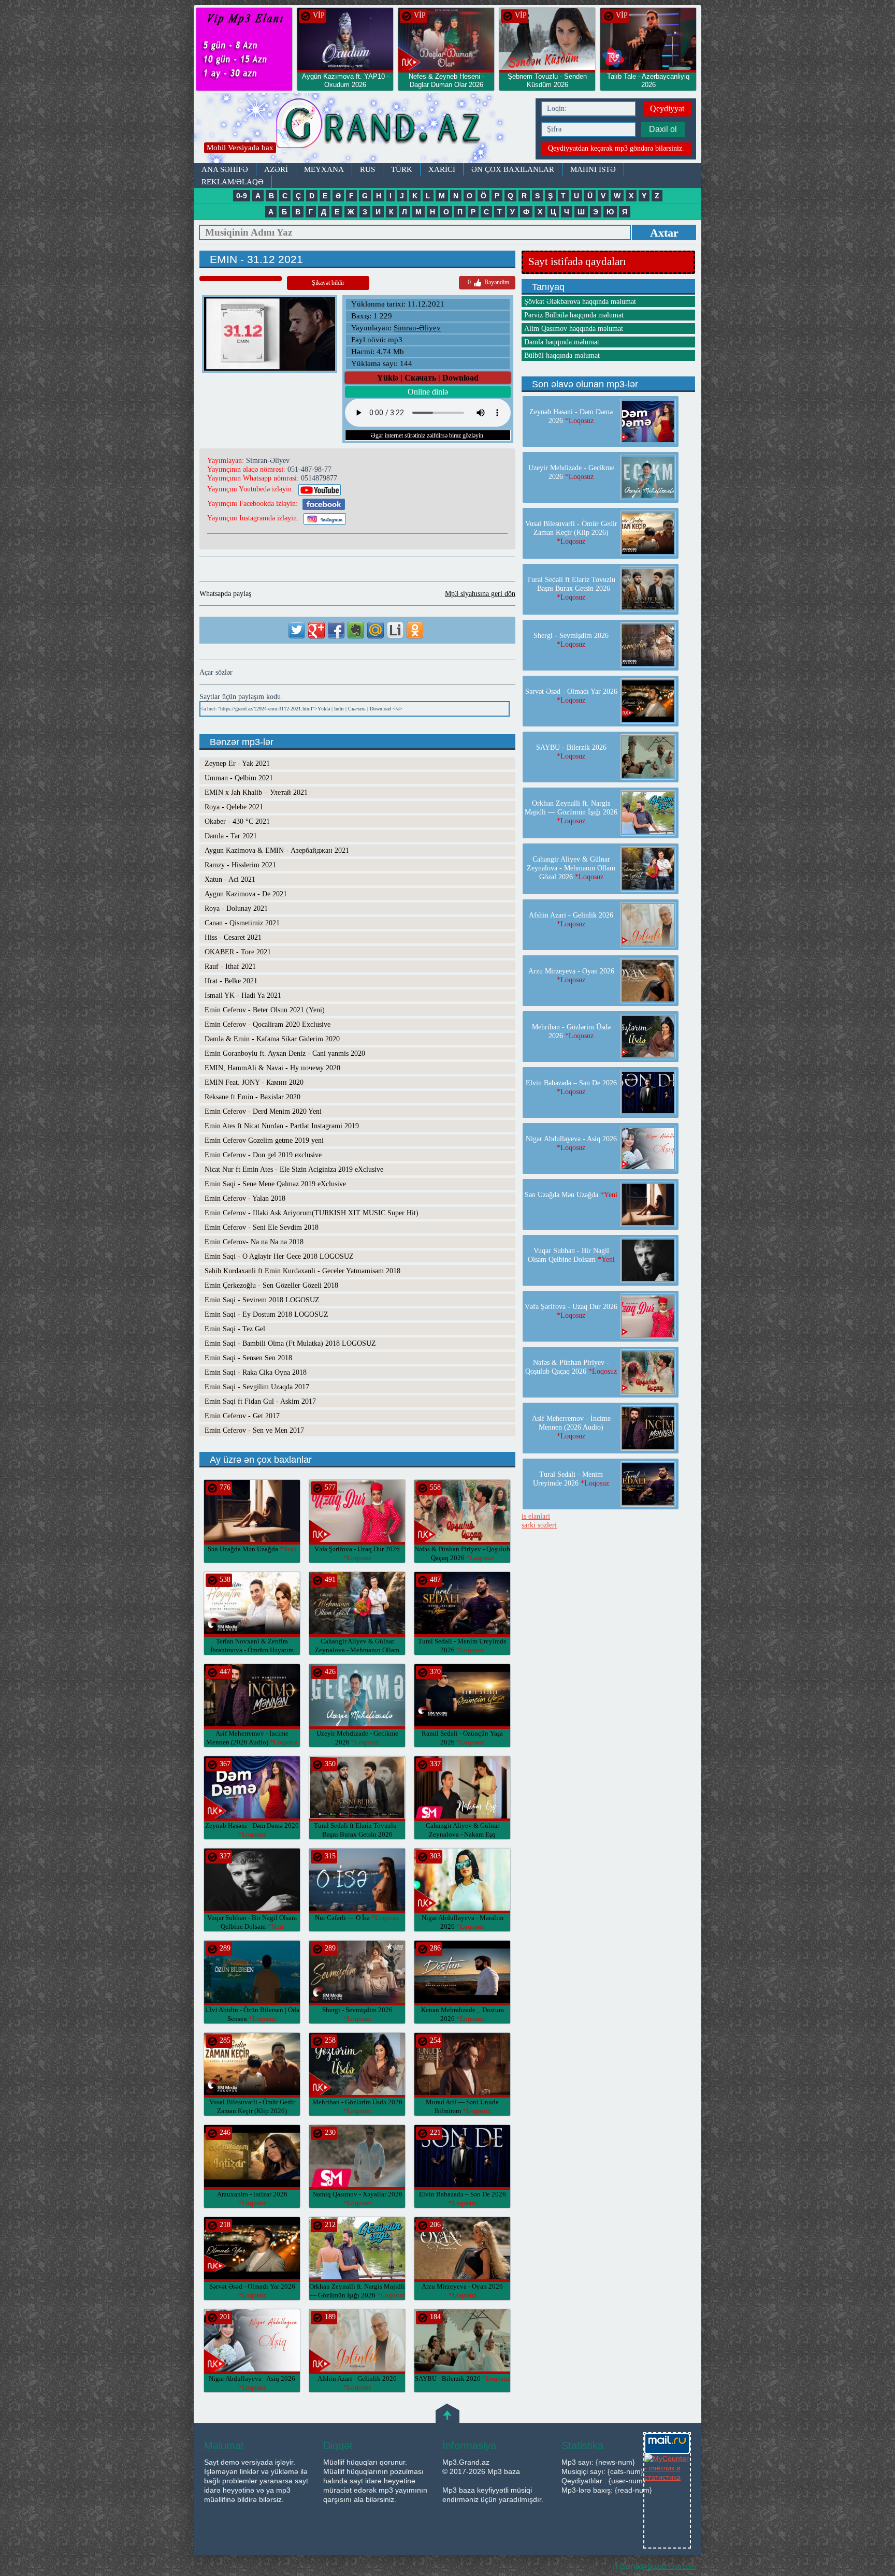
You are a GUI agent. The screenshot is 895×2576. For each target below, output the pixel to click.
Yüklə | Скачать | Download (428, 378)
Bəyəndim (488, 282)
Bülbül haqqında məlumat (562, 355)
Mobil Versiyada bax (240, 148)
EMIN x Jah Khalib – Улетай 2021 (256, 792)
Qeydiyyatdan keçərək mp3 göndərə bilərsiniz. (616, 148)
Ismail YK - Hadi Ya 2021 (243, 995)
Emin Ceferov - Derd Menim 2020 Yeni (263, 1111)
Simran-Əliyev (417, 328)
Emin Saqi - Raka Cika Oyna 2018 (256, 1372)
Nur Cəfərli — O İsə (357, 1918)
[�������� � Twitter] (297, 630)
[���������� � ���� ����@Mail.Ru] (376, 630)
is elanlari (536, 1516)
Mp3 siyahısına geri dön (480, 594)
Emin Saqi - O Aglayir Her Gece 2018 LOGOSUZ (279, 1256)
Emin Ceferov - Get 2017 (242, 1416)
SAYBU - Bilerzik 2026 (463, 2378)
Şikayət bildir (328, 283)
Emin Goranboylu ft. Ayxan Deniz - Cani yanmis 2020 (285, 1053)
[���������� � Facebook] (336, 630)
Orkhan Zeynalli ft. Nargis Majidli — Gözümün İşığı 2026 (571, 812)
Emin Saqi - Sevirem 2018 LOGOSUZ (262, 1300)
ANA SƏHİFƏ (225, 169)
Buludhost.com (672, 2566)
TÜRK (402, 169)
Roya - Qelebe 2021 (234, 807)
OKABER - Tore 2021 (238, 952)
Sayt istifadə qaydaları (577, 261)
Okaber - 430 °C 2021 (237, 821)
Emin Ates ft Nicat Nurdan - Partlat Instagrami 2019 (282, 1126)
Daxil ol (663, 129)
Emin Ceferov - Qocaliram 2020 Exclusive (268, 1024)
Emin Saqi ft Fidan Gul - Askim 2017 (260, 1401)
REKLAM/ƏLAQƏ (233, 182)
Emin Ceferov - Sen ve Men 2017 (254, 1430)
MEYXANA (324, 169)
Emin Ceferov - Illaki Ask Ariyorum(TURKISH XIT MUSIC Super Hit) (312, 1213)
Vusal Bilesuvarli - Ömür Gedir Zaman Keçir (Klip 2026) (252, 2111)
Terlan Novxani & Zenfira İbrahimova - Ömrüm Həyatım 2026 (252, 1650)
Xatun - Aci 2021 (230, 879)
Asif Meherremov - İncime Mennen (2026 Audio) (571, 1427)
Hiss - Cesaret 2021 (233, 937)
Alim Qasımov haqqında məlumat (574, 329)
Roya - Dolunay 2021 (236, 908)
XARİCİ (442, 169)
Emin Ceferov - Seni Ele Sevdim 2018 (262, 1227)
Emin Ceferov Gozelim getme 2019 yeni (264, 1140)
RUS (367, 169)
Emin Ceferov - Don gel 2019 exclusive (263, 1155)
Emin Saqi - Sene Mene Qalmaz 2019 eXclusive (275, 1184)
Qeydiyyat (667, 108)
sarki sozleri (539, 1525)
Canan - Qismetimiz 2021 (242, 923)
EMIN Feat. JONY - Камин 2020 (254, 1082)
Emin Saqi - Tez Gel (235, 1329)
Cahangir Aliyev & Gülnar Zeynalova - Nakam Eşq (463, 1834)
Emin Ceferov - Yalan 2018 (245, 1198)
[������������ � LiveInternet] (395, 630)
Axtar (664, 233)
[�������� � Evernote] (356, 630)
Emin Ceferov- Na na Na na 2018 (254, 1242)
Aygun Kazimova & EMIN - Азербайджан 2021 (277, 850)
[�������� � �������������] (415, 630)
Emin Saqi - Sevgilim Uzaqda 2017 (257, 1387)
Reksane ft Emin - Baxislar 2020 (252, 1097)
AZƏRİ (276, 169)
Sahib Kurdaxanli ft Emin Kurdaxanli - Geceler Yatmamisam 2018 (302, 1271)
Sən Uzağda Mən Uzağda (252, 1549)
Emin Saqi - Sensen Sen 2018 (248, 1358)
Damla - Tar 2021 (231, 836)
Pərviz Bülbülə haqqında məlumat (574, 315)
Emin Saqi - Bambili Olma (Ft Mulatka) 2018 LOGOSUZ (290, 1343)
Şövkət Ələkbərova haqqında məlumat (580, 302)
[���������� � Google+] (316, 630)
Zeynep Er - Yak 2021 (237, 763)
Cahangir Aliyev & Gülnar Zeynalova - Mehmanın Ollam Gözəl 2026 (357, 1650)
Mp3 (362, 128)
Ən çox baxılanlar (513, 169)
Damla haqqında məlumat (562, 342)
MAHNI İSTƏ (593, 169)
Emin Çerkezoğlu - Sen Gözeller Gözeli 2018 (271, 1285)
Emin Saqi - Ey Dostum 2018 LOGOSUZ (266, 1314)
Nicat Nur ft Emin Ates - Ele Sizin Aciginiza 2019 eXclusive (294, 1169)
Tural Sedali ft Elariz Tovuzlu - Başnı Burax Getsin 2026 (357, 1834)
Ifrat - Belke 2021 (231, 981)
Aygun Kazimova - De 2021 (246, 894)
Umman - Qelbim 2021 (239, 778)
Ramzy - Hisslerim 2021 (240, 865)
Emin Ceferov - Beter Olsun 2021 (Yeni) (265, 1010)
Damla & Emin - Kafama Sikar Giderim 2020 (272, 1039)
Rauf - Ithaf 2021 (230, 966)
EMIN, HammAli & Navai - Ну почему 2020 (272, 1068)
